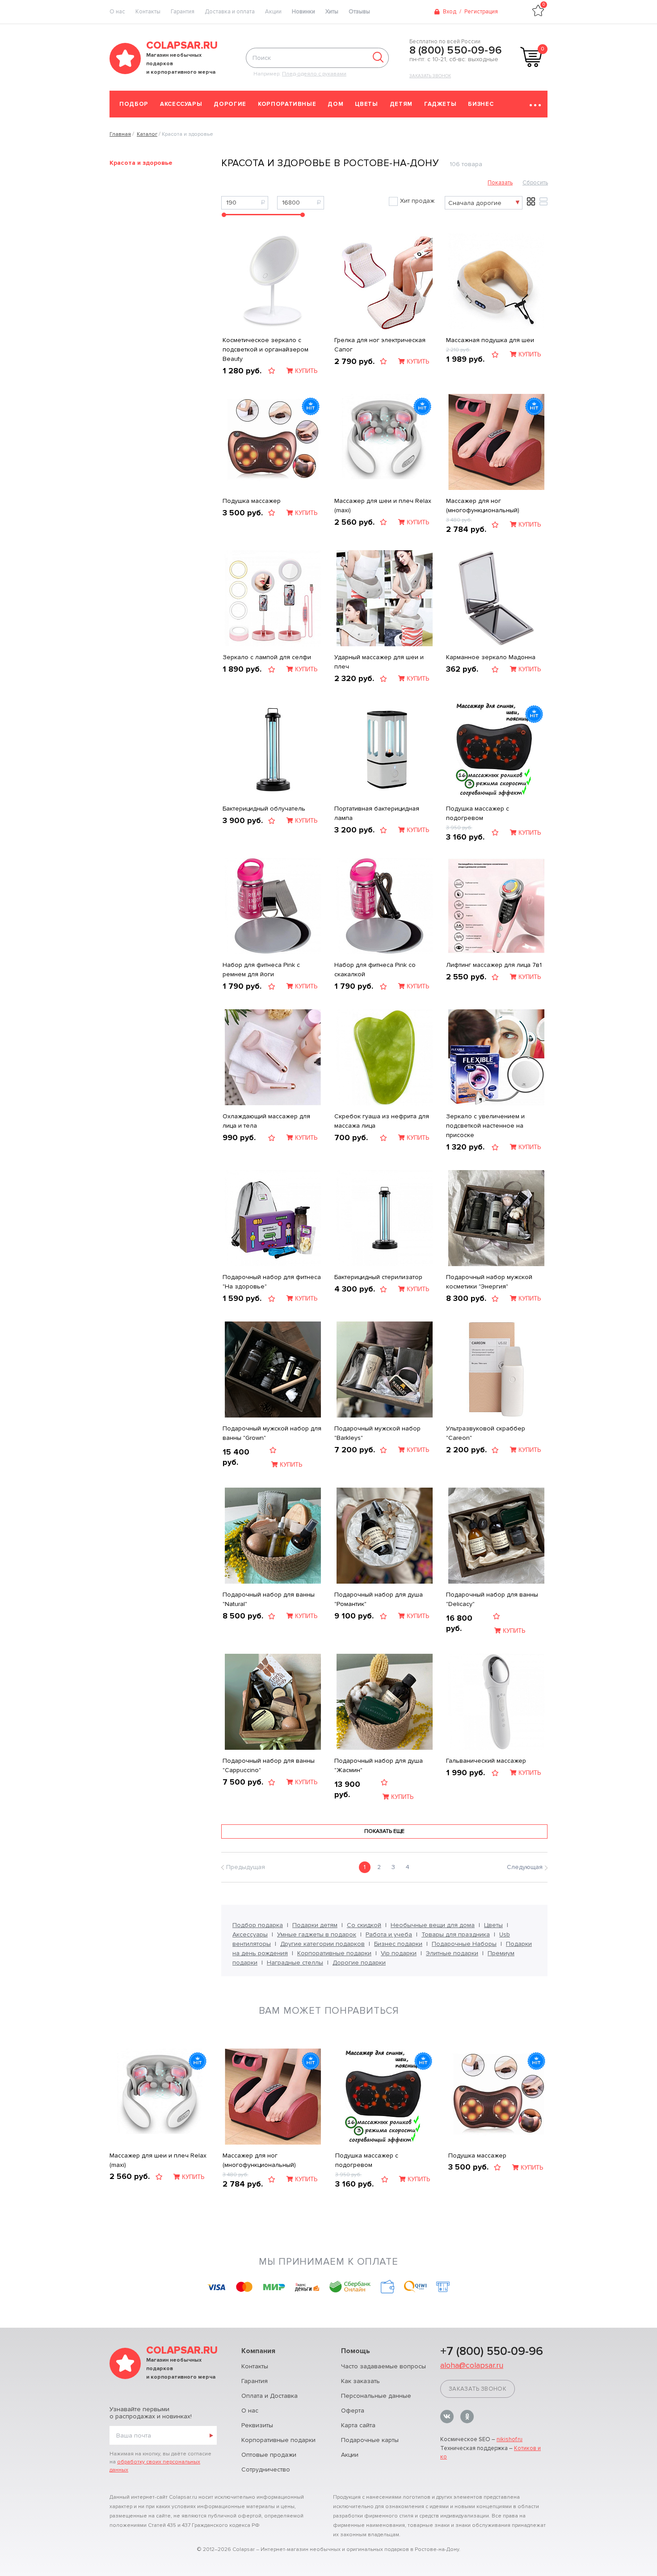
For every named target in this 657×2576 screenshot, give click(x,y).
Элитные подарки (452, 1953)
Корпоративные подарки (334, 1953)
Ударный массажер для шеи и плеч (379, 662)
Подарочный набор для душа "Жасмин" (379, 1765)
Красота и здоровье (141, 163)
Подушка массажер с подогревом (478, 813)
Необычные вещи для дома (433, 1925)
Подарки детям (315, 1925)
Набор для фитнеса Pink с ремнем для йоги (261, 970)
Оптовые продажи (269, 2455)
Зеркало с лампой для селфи (267, 657)
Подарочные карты (370, 2440)
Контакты (148, 12)
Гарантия (183, 12)
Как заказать (360, 2381)
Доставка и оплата (230, 12)
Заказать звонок (430, 76)
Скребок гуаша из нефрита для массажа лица (382, 1121)
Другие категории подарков (322, 1944)
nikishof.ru (510, 2439)
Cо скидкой (364, 1925)
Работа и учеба (389, 1934)
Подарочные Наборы (464, 1944)
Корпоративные (287, 104)
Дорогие (230, 104)
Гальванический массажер (486, 1761)
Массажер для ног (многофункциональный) (483, 506)
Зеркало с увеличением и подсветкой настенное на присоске (485, 1126)
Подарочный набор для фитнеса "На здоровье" (272, 1282)
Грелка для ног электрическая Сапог (380, 345)
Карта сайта (358, 2425)
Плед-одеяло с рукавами (314, 74)
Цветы (366, 104)
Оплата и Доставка (270, 2396)
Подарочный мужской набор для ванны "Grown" (272, 1433)
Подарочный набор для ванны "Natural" (269, 1599)
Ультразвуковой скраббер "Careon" (486, 1433)
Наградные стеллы (295, 1963)
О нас (250, 2411)
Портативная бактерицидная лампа (377, 813)
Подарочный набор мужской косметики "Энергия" (489, 1282)
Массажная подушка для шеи (490, 340)
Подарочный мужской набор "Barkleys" (377, 1433)
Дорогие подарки (359, 1963)
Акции (273, 12)
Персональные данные (376, 2396)
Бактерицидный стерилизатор (378, 1277)
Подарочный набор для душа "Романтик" (379, 1599)
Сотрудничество (266, 2469)
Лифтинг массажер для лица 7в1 (494, 965)
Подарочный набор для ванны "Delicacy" (492, 1599)
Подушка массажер (252, 501)
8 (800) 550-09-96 (456, 50)
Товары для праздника (456, 1934)
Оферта (353, 2411)
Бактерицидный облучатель (264, 809)
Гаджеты (440, 104)
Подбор (134, 104)
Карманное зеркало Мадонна (491, 657)
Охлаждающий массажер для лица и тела (266, 1121)
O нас (117, 12)
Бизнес (481, 104)
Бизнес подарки (398, 1944)
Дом (335, 104)
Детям (401, 104)
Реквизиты (257, 2425)
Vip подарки (399, 1953)
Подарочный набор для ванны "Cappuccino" (269, 1765)
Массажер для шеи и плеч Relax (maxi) (383, 506)
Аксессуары (181, 104)
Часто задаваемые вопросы (383, 2366)
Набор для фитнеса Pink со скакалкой (375, 970)
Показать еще (384, 1831)
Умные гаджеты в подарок (317, 1934)
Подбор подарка (258, 1925)
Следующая (525, 1867)
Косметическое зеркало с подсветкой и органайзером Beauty (265, 349)
